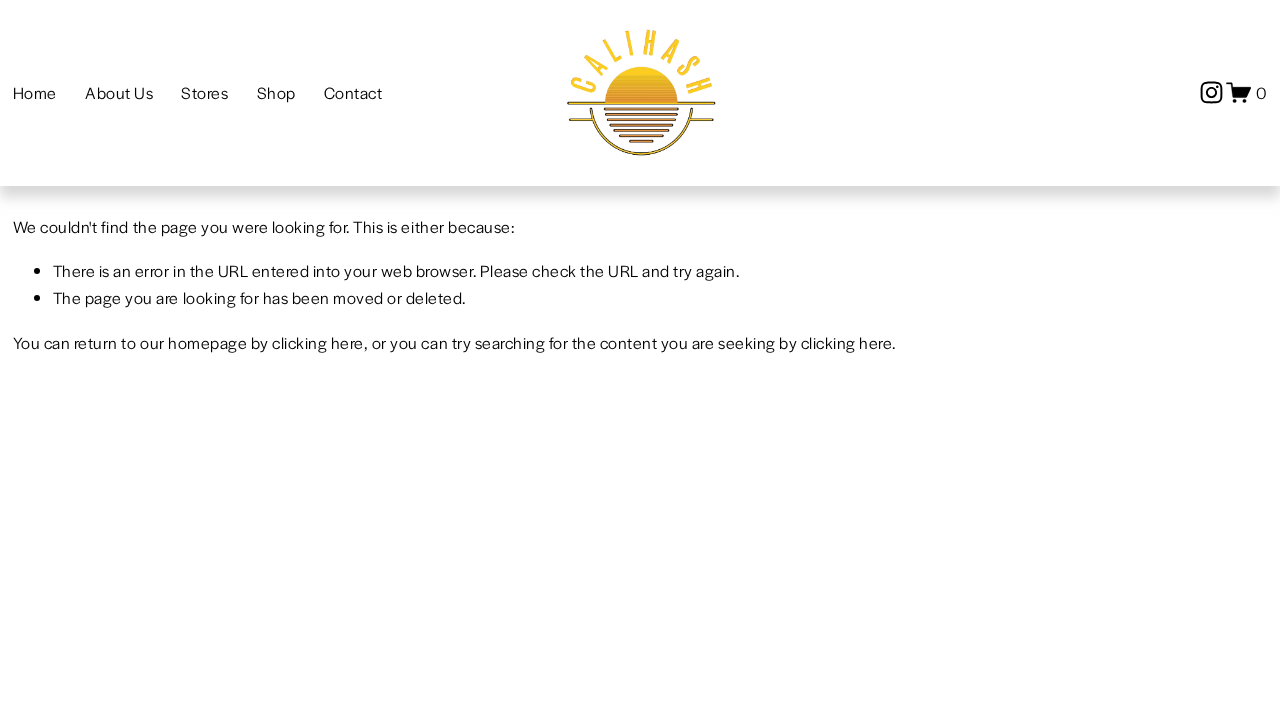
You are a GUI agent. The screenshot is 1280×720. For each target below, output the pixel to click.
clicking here (318, 342)
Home (35, 92)
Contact (353, 92)
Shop (276, 92)
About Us (119, 92)
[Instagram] (1211, 92)
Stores (204, 92)
